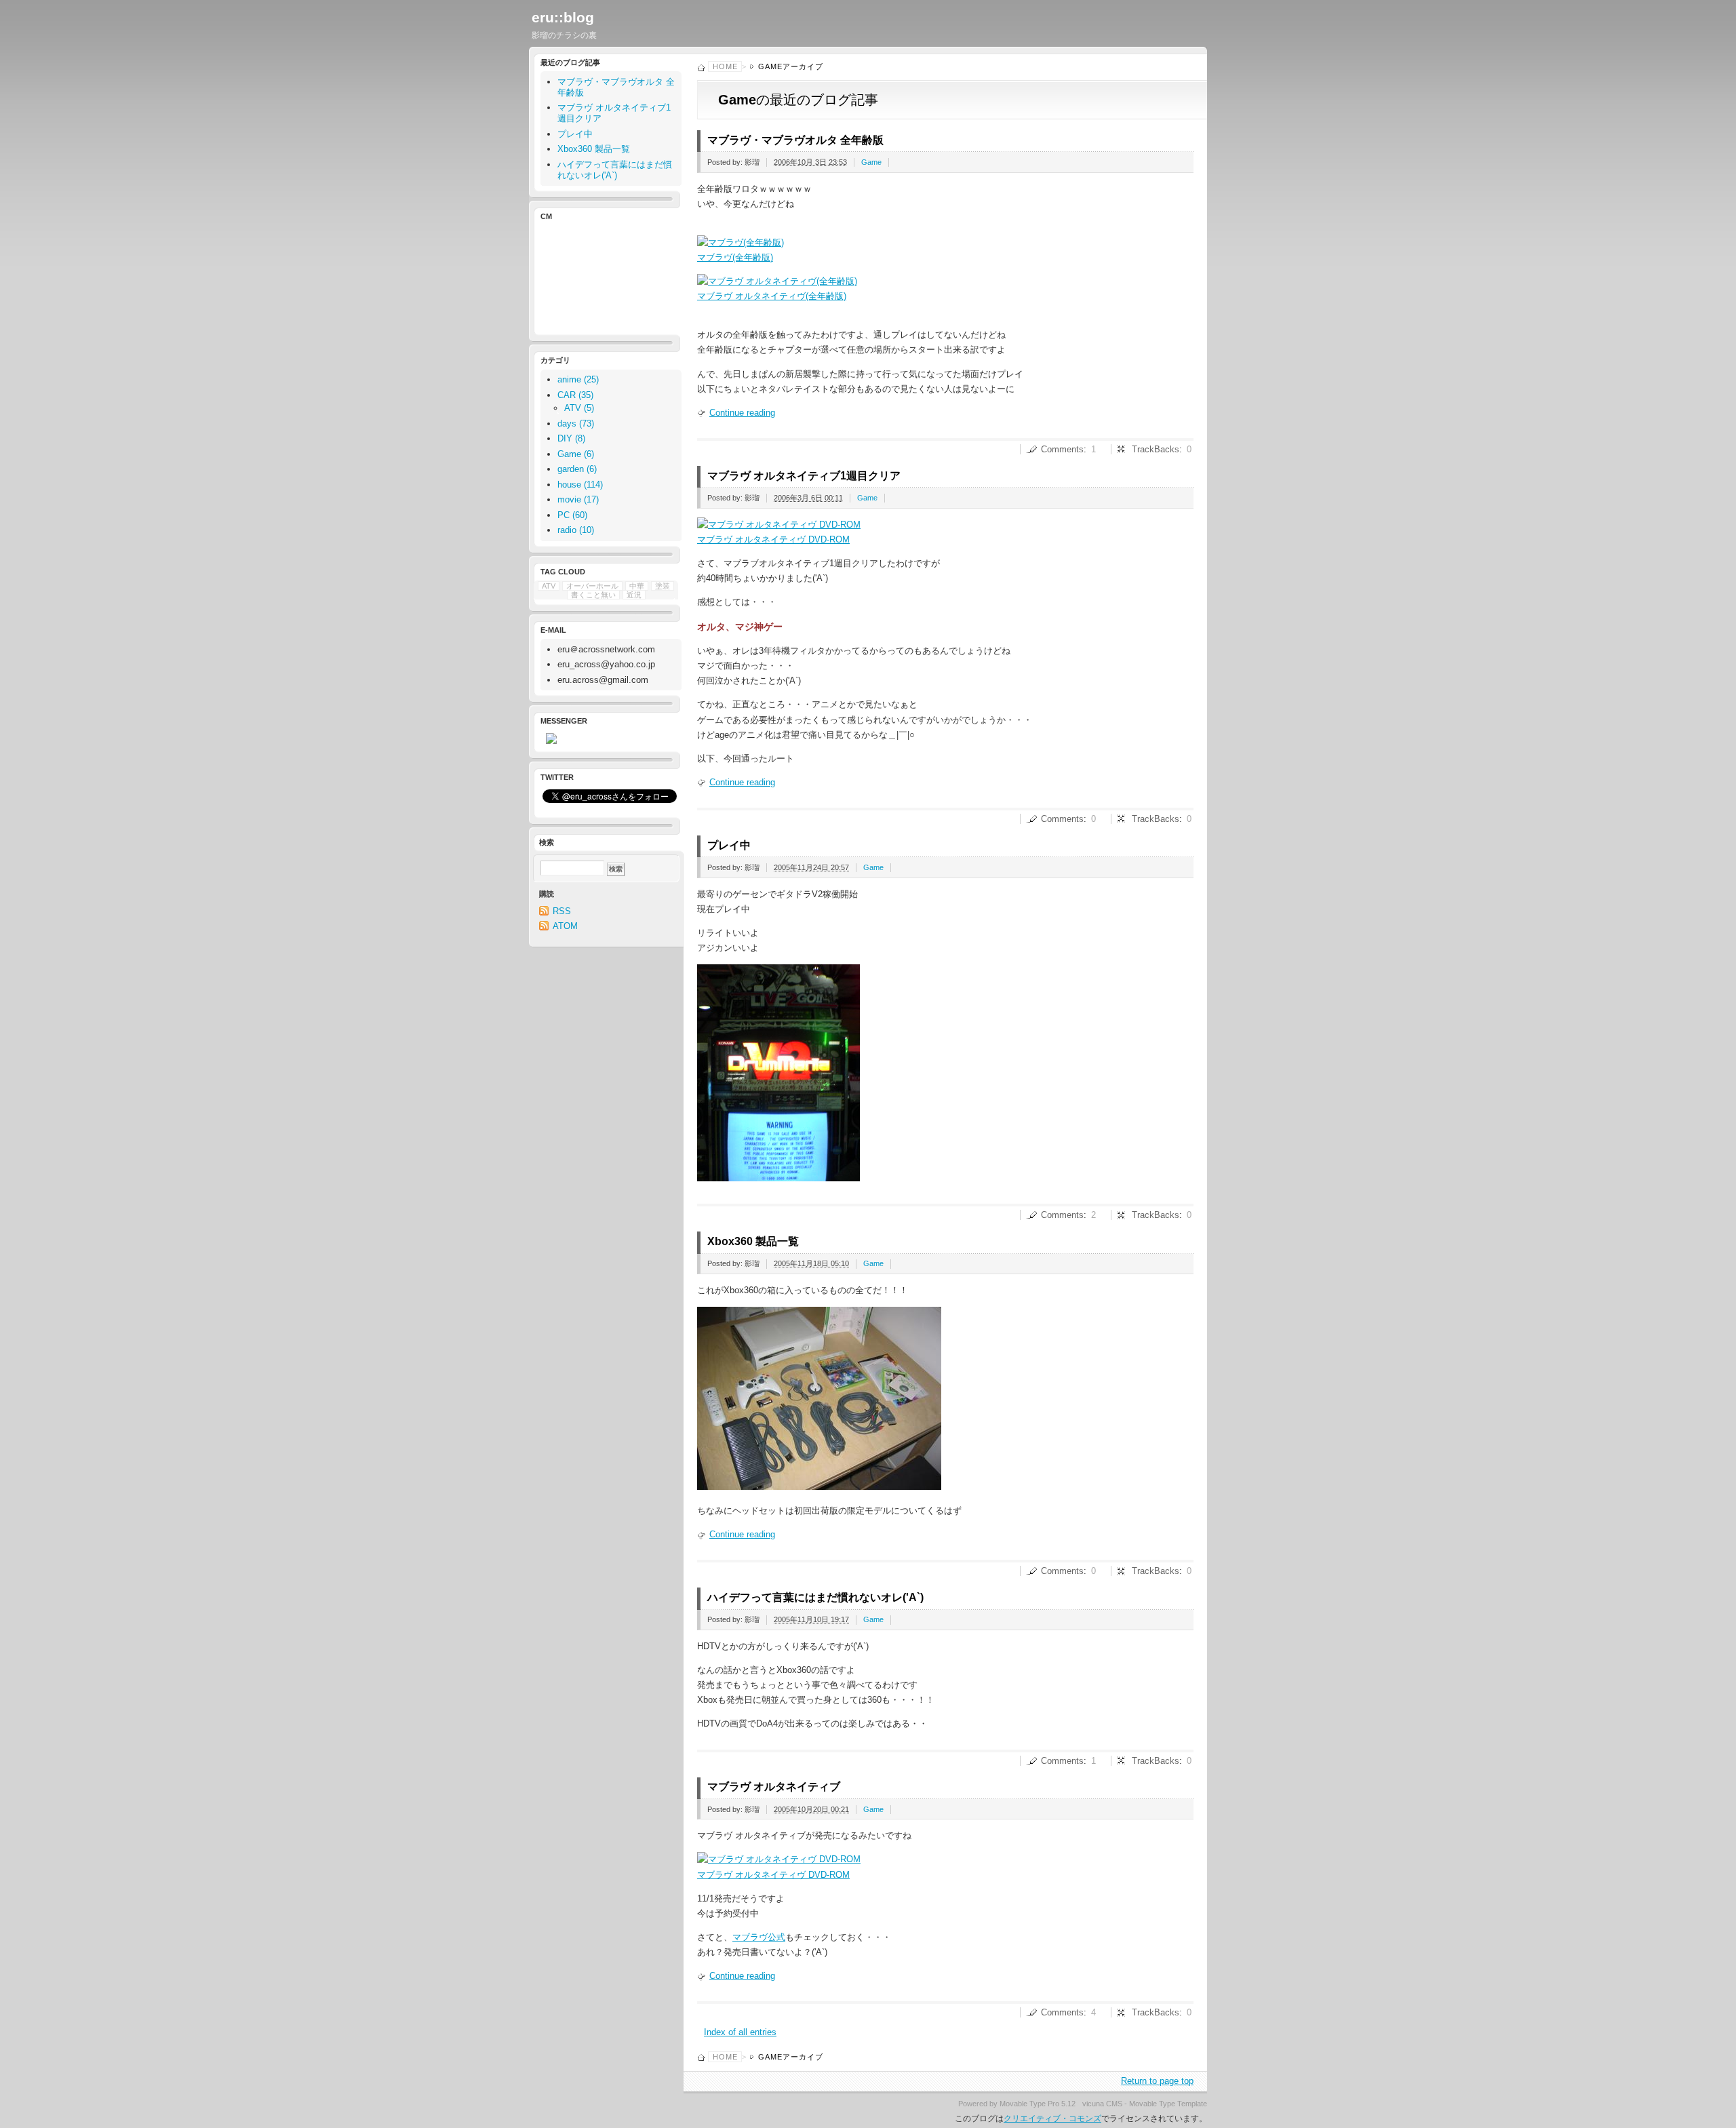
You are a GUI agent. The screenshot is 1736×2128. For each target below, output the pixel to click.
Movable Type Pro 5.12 (1038, 2104)
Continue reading (742, 413)
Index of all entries (740, 2032)
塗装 (663, 586)
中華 (637, 586)
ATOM (565, 926)
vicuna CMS (1102, 2104)
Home (725, 66)
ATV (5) (579, 408)
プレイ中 (729, 845)
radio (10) (576, 530)
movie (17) (578, 499)
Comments (1062, 449)
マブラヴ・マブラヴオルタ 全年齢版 (795, 140)
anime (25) (578, 379)
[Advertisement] (604, 276)
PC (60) (572, 515)
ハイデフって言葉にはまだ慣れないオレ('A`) (815, 1597)
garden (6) (577, 469)
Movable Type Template (1168, 2104)
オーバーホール (592, 586)
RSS (562, 911)
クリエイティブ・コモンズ (1052, 2119)
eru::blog (563, 17)
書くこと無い (593, 595)
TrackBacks (1156, 449)
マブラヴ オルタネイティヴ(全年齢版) (772, 296)
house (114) (580, 485)
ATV (549, 586)
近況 (634, 595)
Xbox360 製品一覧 (753, 1241)
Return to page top (1157, 2081)
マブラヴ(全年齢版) (735, 257)
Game (871, 162)
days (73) (576, 423)
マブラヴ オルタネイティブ (774, 1787)
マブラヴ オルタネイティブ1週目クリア (804, 476)
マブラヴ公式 (759, 1937)
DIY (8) (571, 438)
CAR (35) (575, 395)
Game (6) (576, 454)
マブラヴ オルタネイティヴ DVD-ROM (773, 539)
